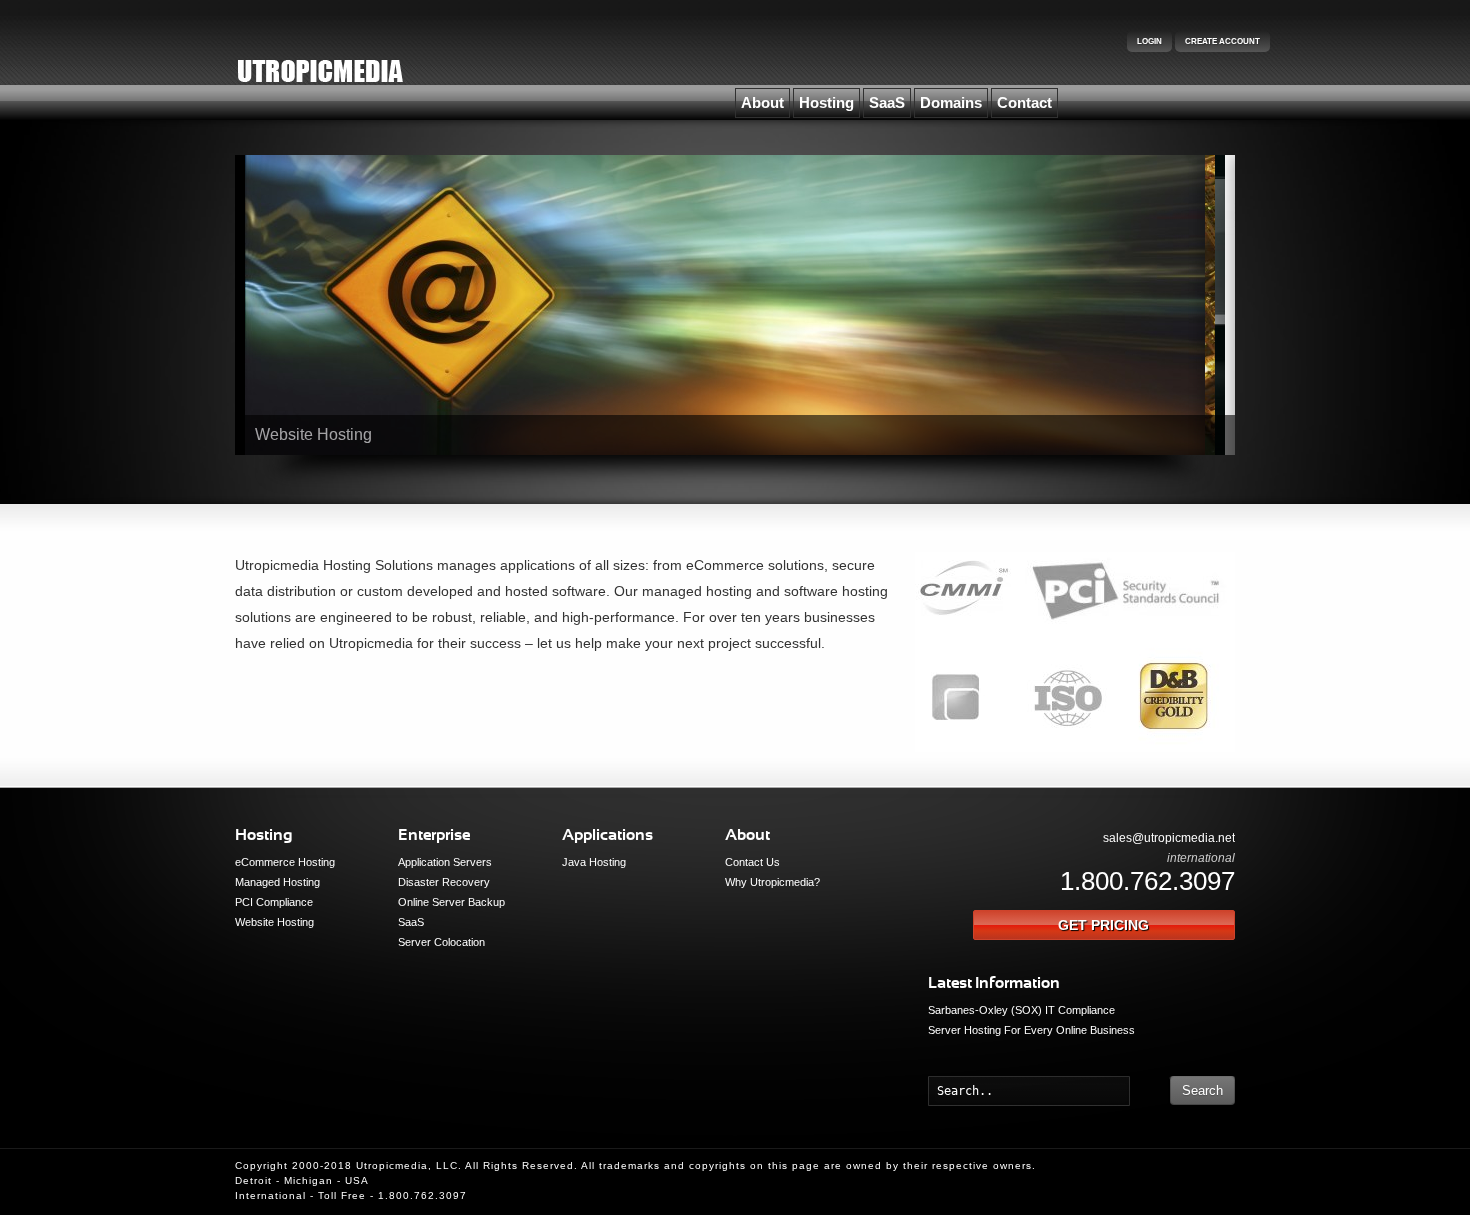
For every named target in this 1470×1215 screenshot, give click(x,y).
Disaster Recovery (444, 882)
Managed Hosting (277, 882)
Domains (951, 102)
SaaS (887, 102)
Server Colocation (441, 942)
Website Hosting (274, 922)
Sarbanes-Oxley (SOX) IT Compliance (1021, 1010)
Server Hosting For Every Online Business (1031, 1030)
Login (1149, 41)
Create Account (1222, 41)
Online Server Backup (451, 902)
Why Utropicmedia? (772, 882)
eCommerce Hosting (285, 862)
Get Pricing (1103, 925)
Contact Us (752, 862)
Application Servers (445, 862)
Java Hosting (594, 862)
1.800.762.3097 (1147, 881)
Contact (1024, 102)
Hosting (826, 102)
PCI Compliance (274, 902)
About (762, 102)
